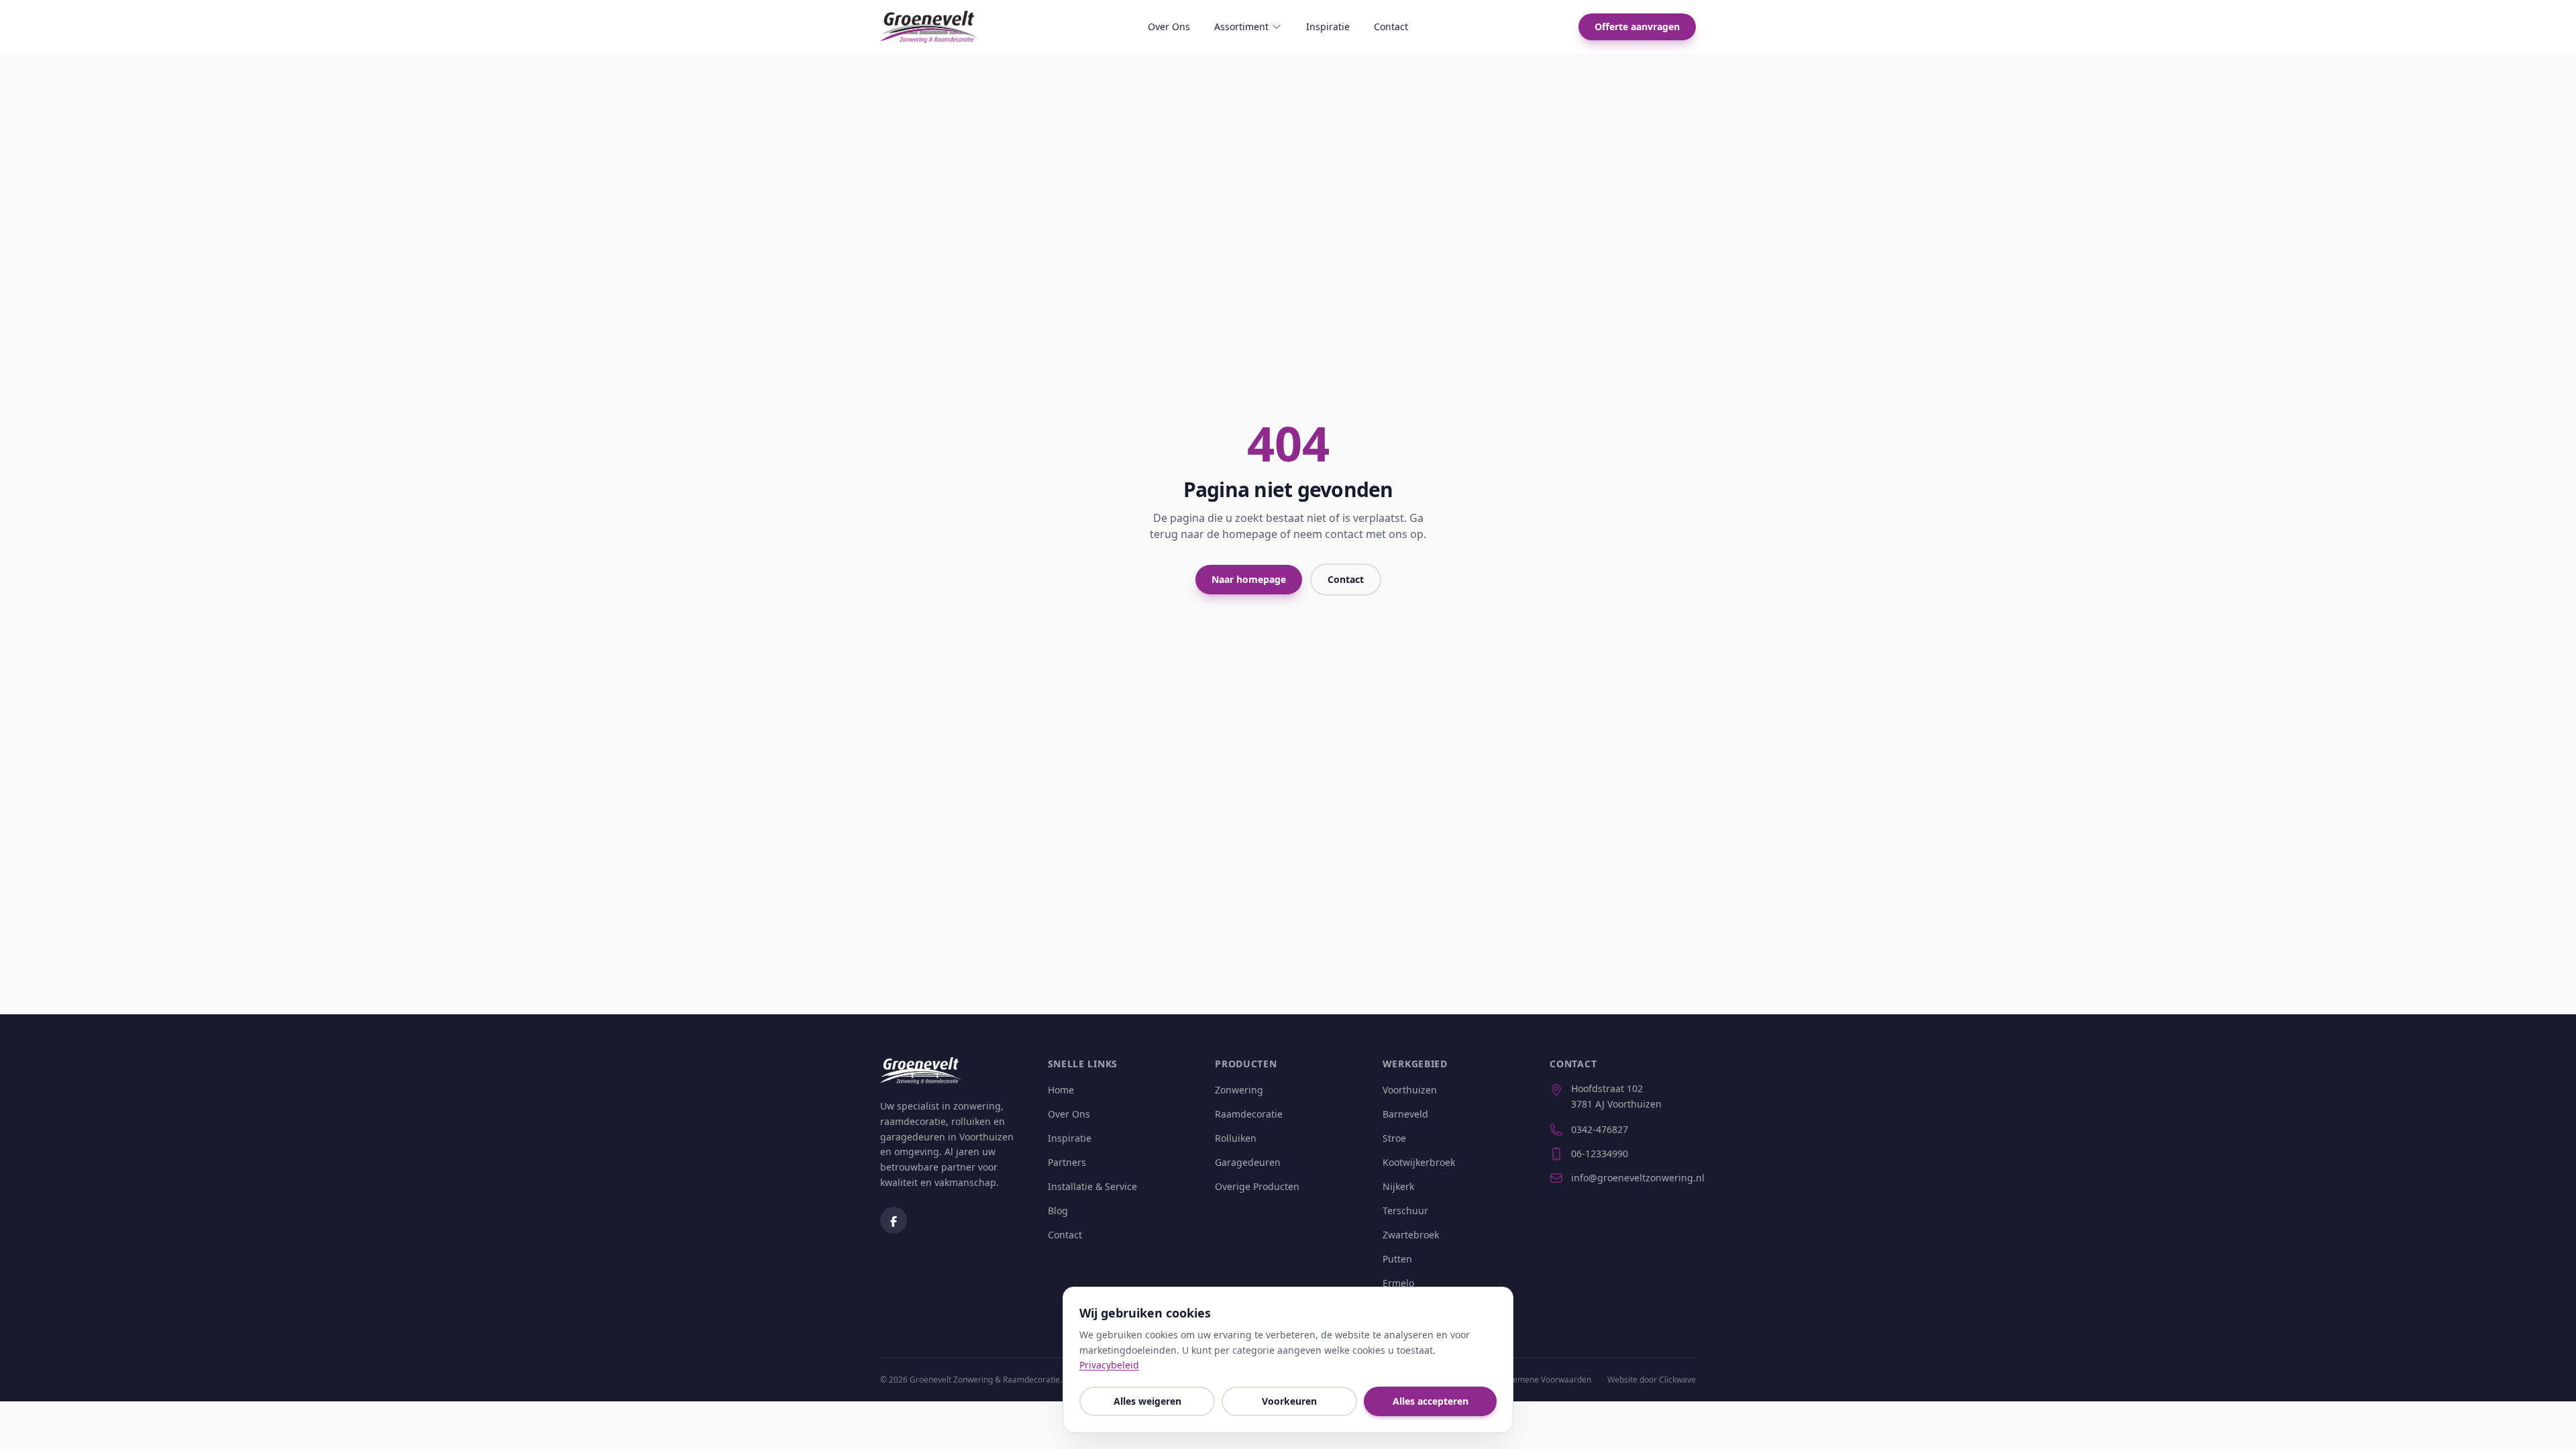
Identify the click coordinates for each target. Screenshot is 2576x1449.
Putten (1397, 1259)
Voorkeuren (1289, 1401)
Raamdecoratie (1249, 1114)
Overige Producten (1257, 1186)
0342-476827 (1600, 1129)
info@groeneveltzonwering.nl (1633, 1178)
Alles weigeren (1147, 1401)
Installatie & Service (1092, 1186)
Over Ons (1169, 26)
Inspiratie (1328, 26)
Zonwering (1239, 1090)
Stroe (1394, 1138)
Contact (1391, 26)
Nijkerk (1398, 1186)
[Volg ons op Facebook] (894, 1220)
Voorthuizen (1410, 1090)
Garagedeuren (1248, 1162)
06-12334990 (1600, 1153)
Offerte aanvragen (1637, 26)
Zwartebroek (1411, 1235)
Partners (1067, 1162)
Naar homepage (1249, 579)
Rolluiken (1236, 1138)
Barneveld (1405, 1114)
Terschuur (1405, 1211)
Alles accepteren (1431, 1401)
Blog (1058, 1211)
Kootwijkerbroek (1419, 1162)
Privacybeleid (1109, 1365)
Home (1061, 1090)
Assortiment (1241, 26)
